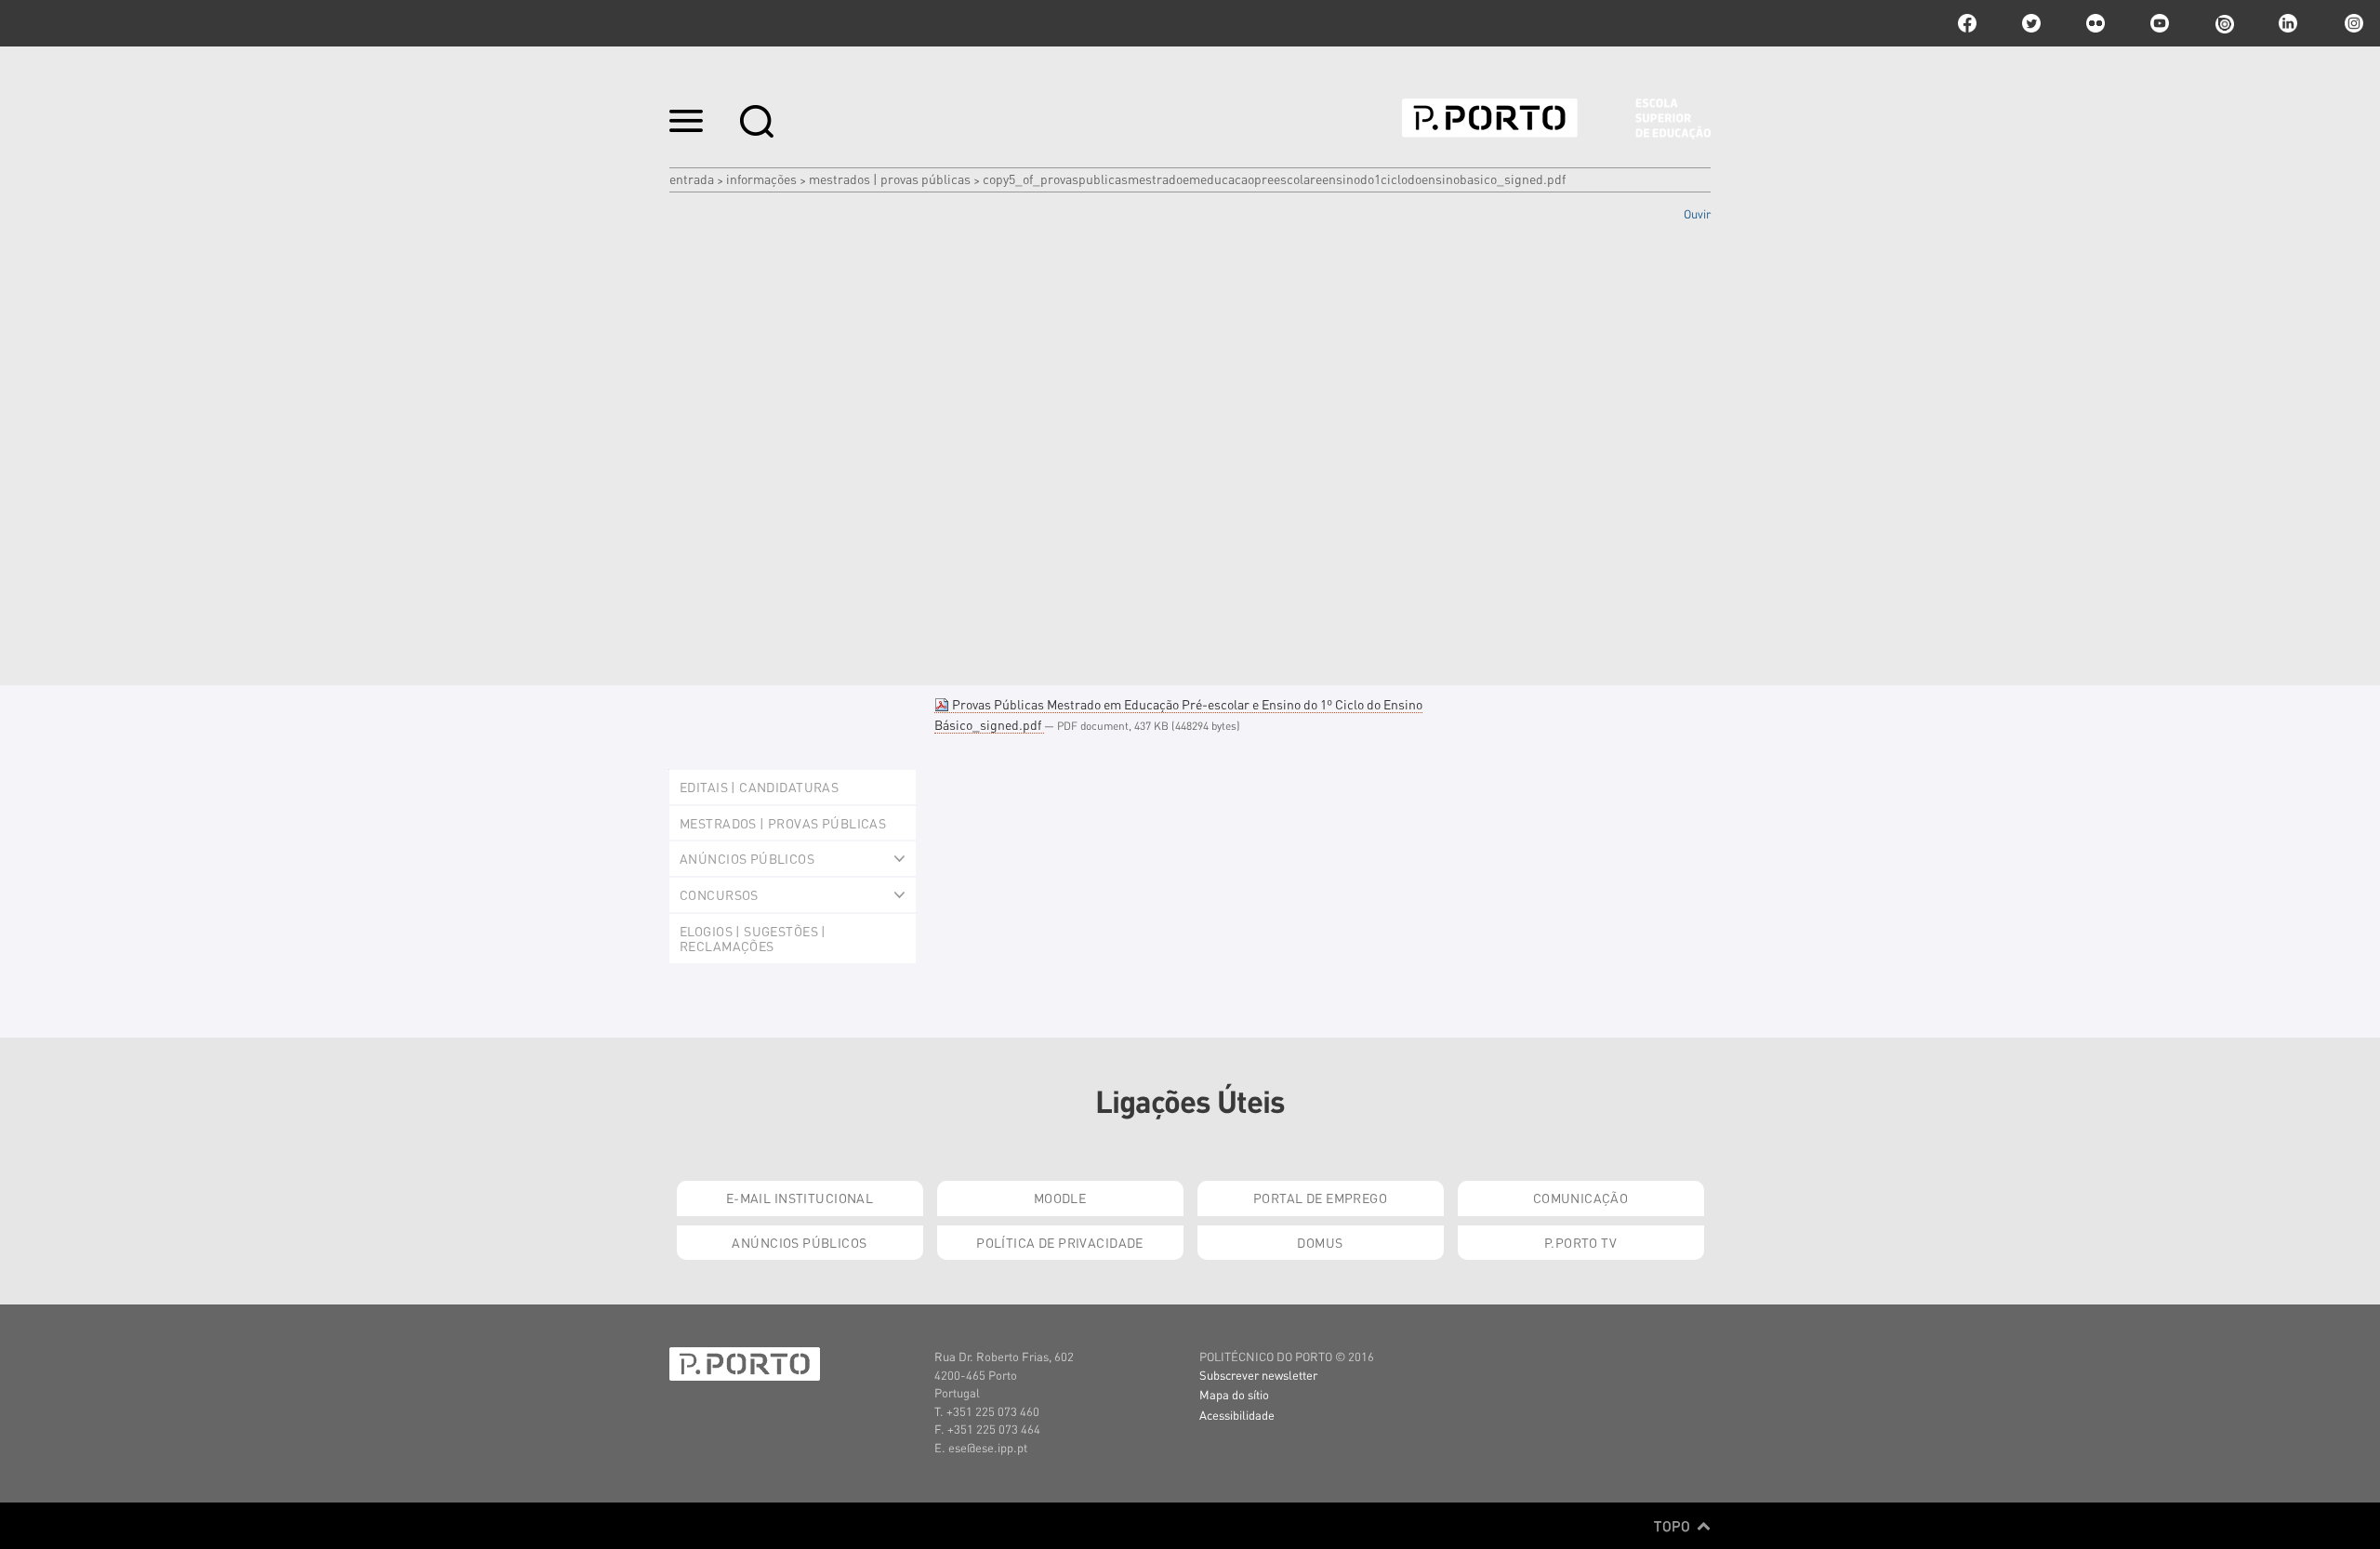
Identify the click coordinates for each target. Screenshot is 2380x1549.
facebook (1967, 23)
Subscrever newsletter (1258, 1375)
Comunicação (1581, 1198)
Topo (1674, 1526)
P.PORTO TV (1580, 1242)
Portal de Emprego (1320, 1198)
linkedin (2288, 23)
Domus (1320, 1242)
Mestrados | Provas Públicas (890, 179)
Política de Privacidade (1060, 1242)
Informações (761, 179)
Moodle (1060, 1198)
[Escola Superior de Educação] (1556, 119)
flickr (2096, 23)
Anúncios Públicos (799, 1242)
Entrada (692, 179)
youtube (2160, 23)
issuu (2224, 23)
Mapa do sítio (1234, 1394)
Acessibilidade (1237, 1415)
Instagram (2352, 23)
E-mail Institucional (800, 1198)
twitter (2031, 23)
